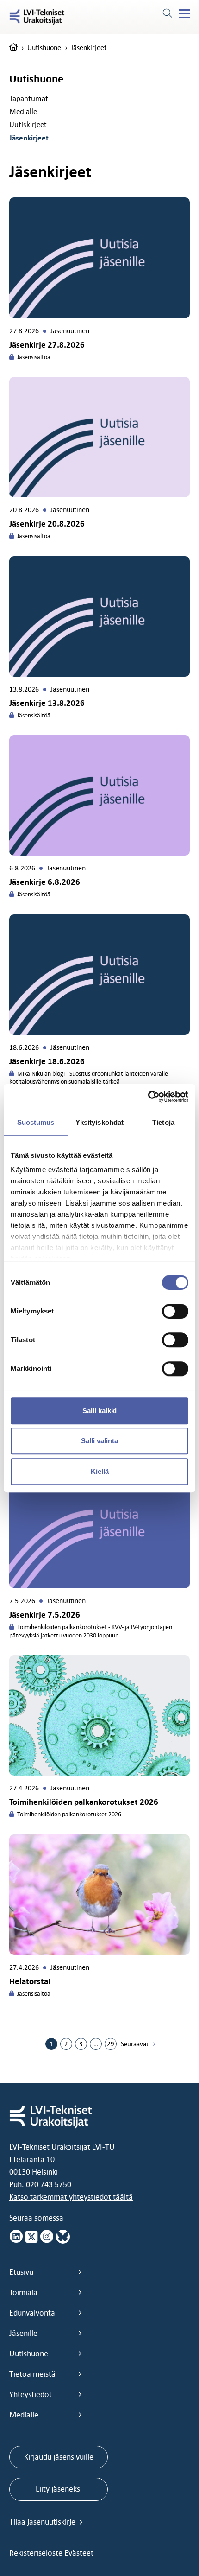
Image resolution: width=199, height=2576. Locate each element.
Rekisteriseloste (37, 2553)
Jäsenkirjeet (29, 138)
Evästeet (79, 2553)
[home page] (13, 48)
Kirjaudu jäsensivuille (59, 2457)
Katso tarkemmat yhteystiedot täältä (71, 2197)
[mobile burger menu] (184, 14)
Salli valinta (99, 1441)
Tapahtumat (29, 98)
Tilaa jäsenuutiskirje (43, 2522)
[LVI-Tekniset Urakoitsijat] (37, 17)
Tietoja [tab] (163, 1122)
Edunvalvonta (32, 2313)
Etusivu (21, 2272)
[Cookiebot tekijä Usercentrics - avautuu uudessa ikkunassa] (148, 1097)
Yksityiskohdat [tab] (99, 1122)
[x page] (31, 2237)
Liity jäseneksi (59, 2489)
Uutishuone (44, 48)
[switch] (175, 1311)
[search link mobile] (167, 14)
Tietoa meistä (32, 2374)
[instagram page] (47, 2237)
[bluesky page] (63, 2237)
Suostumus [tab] (36, 1122)
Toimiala (23, 2292)
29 (111, 2044)
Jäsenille (23, 2333)
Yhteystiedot (31, 2394)
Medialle (23, 111)
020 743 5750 (49, 2184)
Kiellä (100, 1471)
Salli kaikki (99, 1411)
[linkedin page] (16, 2237)
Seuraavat (135, 2044)
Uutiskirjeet (28, 124)
